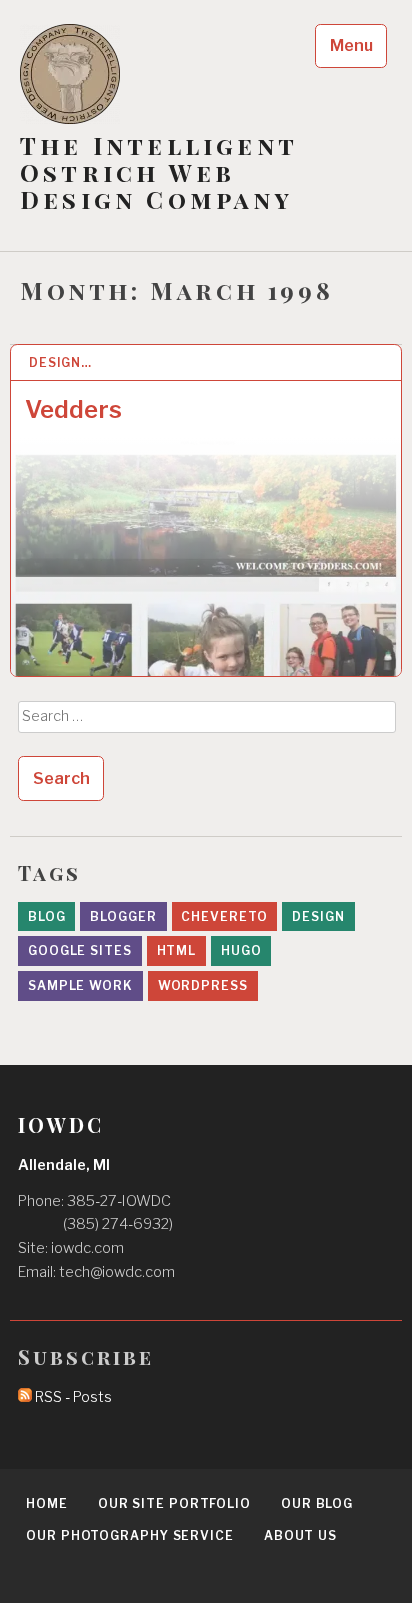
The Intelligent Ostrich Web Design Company (158, 172)
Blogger (123, 916)
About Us (300, 1535)
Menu (351, 45)
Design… (60, 362)
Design (318, 916)
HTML (177, 950)
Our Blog (317, 1503)
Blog (47, 916)
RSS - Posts (72, 1397)
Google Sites (80, 950)
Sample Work (80, 985)
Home (47, 1503)
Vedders (73, 409)
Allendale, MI (64, 1165)
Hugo (241, 950)
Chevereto (224, 916)
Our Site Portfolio (174, 1503)
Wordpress (203, 985)
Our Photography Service (130, 1535)
